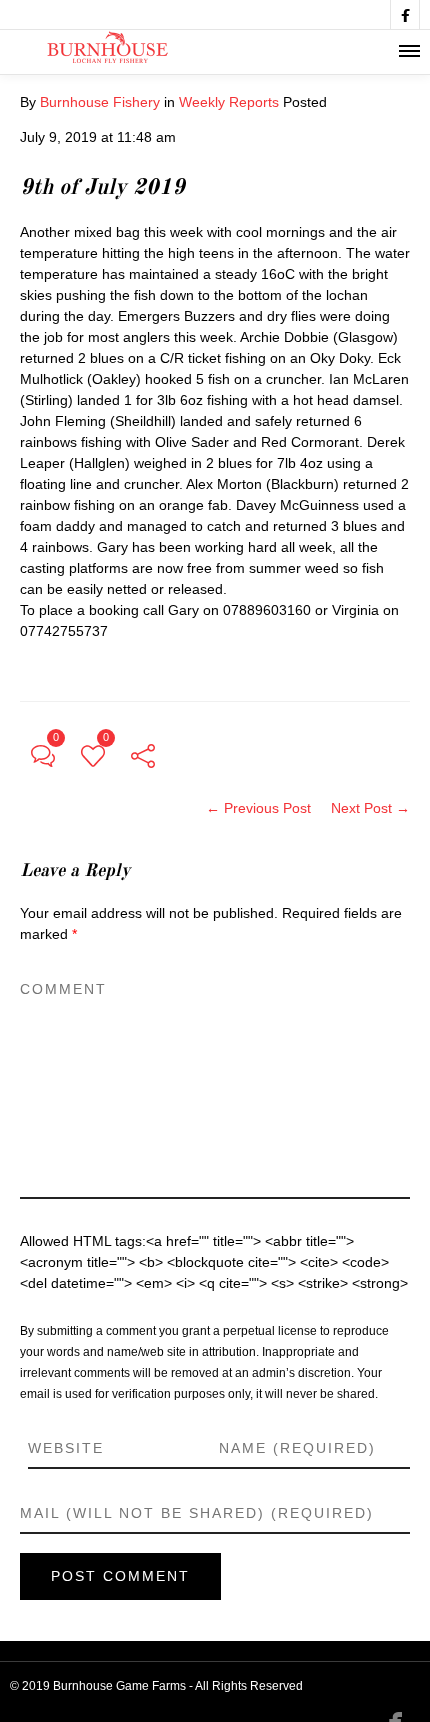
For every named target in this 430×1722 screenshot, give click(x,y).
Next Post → (370, 808)
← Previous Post (258, 808)
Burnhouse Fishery (100, 102)
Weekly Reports (229, 102)
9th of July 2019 (102, 188)
